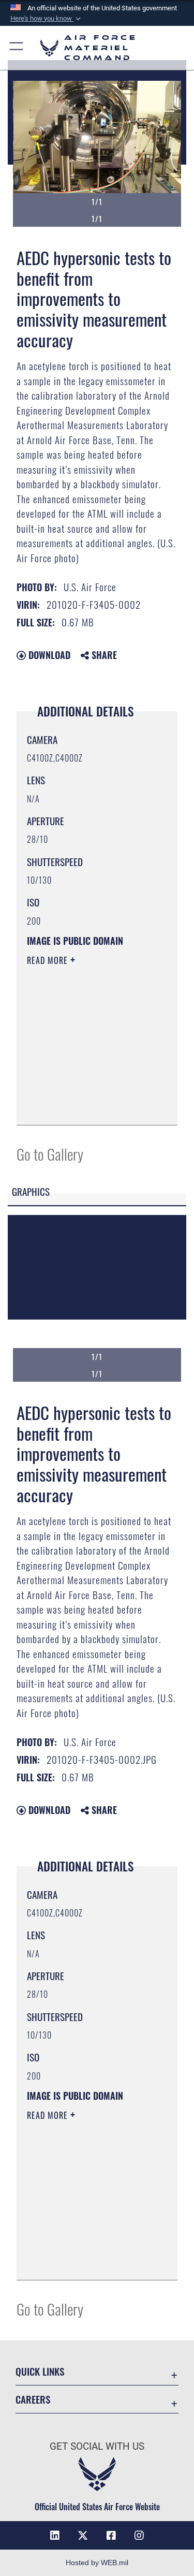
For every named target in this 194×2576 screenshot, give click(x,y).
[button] (47, 19)
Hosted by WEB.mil (97, 2563)
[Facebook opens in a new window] (111, 2536)
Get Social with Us (97, 2446)
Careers (33, 2399)
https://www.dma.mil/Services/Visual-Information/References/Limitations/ (90, 1106)
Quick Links (40, 2371)
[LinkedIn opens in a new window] (55, 2536)
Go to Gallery (50, 1154)
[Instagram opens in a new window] (139, 2536)
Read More (49, 960)
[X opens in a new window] (83, 2536)
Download (48, 655)
